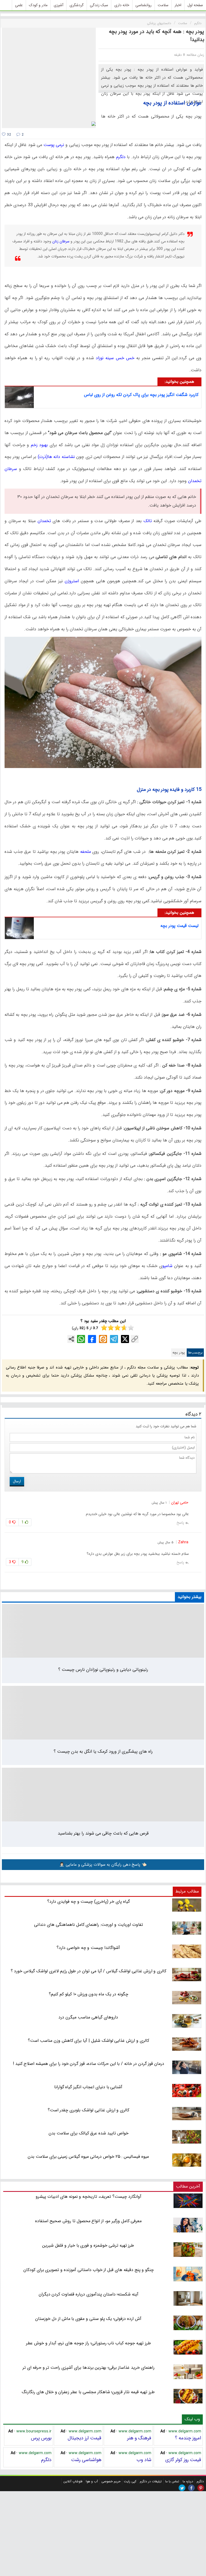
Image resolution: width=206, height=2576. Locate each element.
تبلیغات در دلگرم (151, 2481)
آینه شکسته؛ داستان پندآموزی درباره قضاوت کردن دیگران (89, 2294)
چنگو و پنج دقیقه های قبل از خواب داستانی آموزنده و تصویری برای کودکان (89, 2270)
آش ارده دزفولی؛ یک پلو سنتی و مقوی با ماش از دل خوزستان (88, 2319)
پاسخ (180, 1523)
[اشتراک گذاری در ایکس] (125, 1339)
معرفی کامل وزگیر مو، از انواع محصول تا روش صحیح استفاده (88, 2221)
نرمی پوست (54, 145)
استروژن (71, 581)
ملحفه (85, 852)
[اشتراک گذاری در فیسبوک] (92, 1339)
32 (8, 135)
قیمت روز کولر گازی (183, 2460)
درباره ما (188, 2481)
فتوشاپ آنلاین (73, 2481)
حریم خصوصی (111, 2481)
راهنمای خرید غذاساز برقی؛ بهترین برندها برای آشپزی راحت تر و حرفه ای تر (88, 2368)
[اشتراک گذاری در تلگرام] (114, 1339)
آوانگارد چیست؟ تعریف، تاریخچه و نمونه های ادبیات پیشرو (88, 2197)
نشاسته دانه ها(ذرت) (55, 457)
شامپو (167, 1266)
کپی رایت (130, 2481)
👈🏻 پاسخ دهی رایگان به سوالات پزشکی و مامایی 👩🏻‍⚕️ (103, 1865)
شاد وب (144, 2460)
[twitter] (182, 2488)
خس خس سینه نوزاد (115, 358)
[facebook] (191, 2488)
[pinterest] (201, 2488)
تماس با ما (172, 2481)
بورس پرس (41, 2438)
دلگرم (120, 157)
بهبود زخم (39, 445)
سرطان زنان (61, 241)
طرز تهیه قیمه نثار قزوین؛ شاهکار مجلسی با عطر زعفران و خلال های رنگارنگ (88, 2392)
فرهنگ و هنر (139, 2438)
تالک (147, 521)
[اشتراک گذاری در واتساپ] (81, 1339)
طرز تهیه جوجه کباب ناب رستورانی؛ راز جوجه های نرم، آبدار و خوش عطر (88, 2343)
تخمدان (43, 521)
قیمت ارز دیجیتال (84, 2438)
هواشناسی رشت (86, 2460)
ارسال (17, 1481)
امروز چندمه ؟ (188, 2438)
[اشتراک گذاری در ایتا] (103, 1339)
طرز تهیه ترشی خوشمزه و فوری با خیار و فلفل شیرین (88, 2245)
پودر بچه (179, 1353)
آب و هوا (92, 2481)
